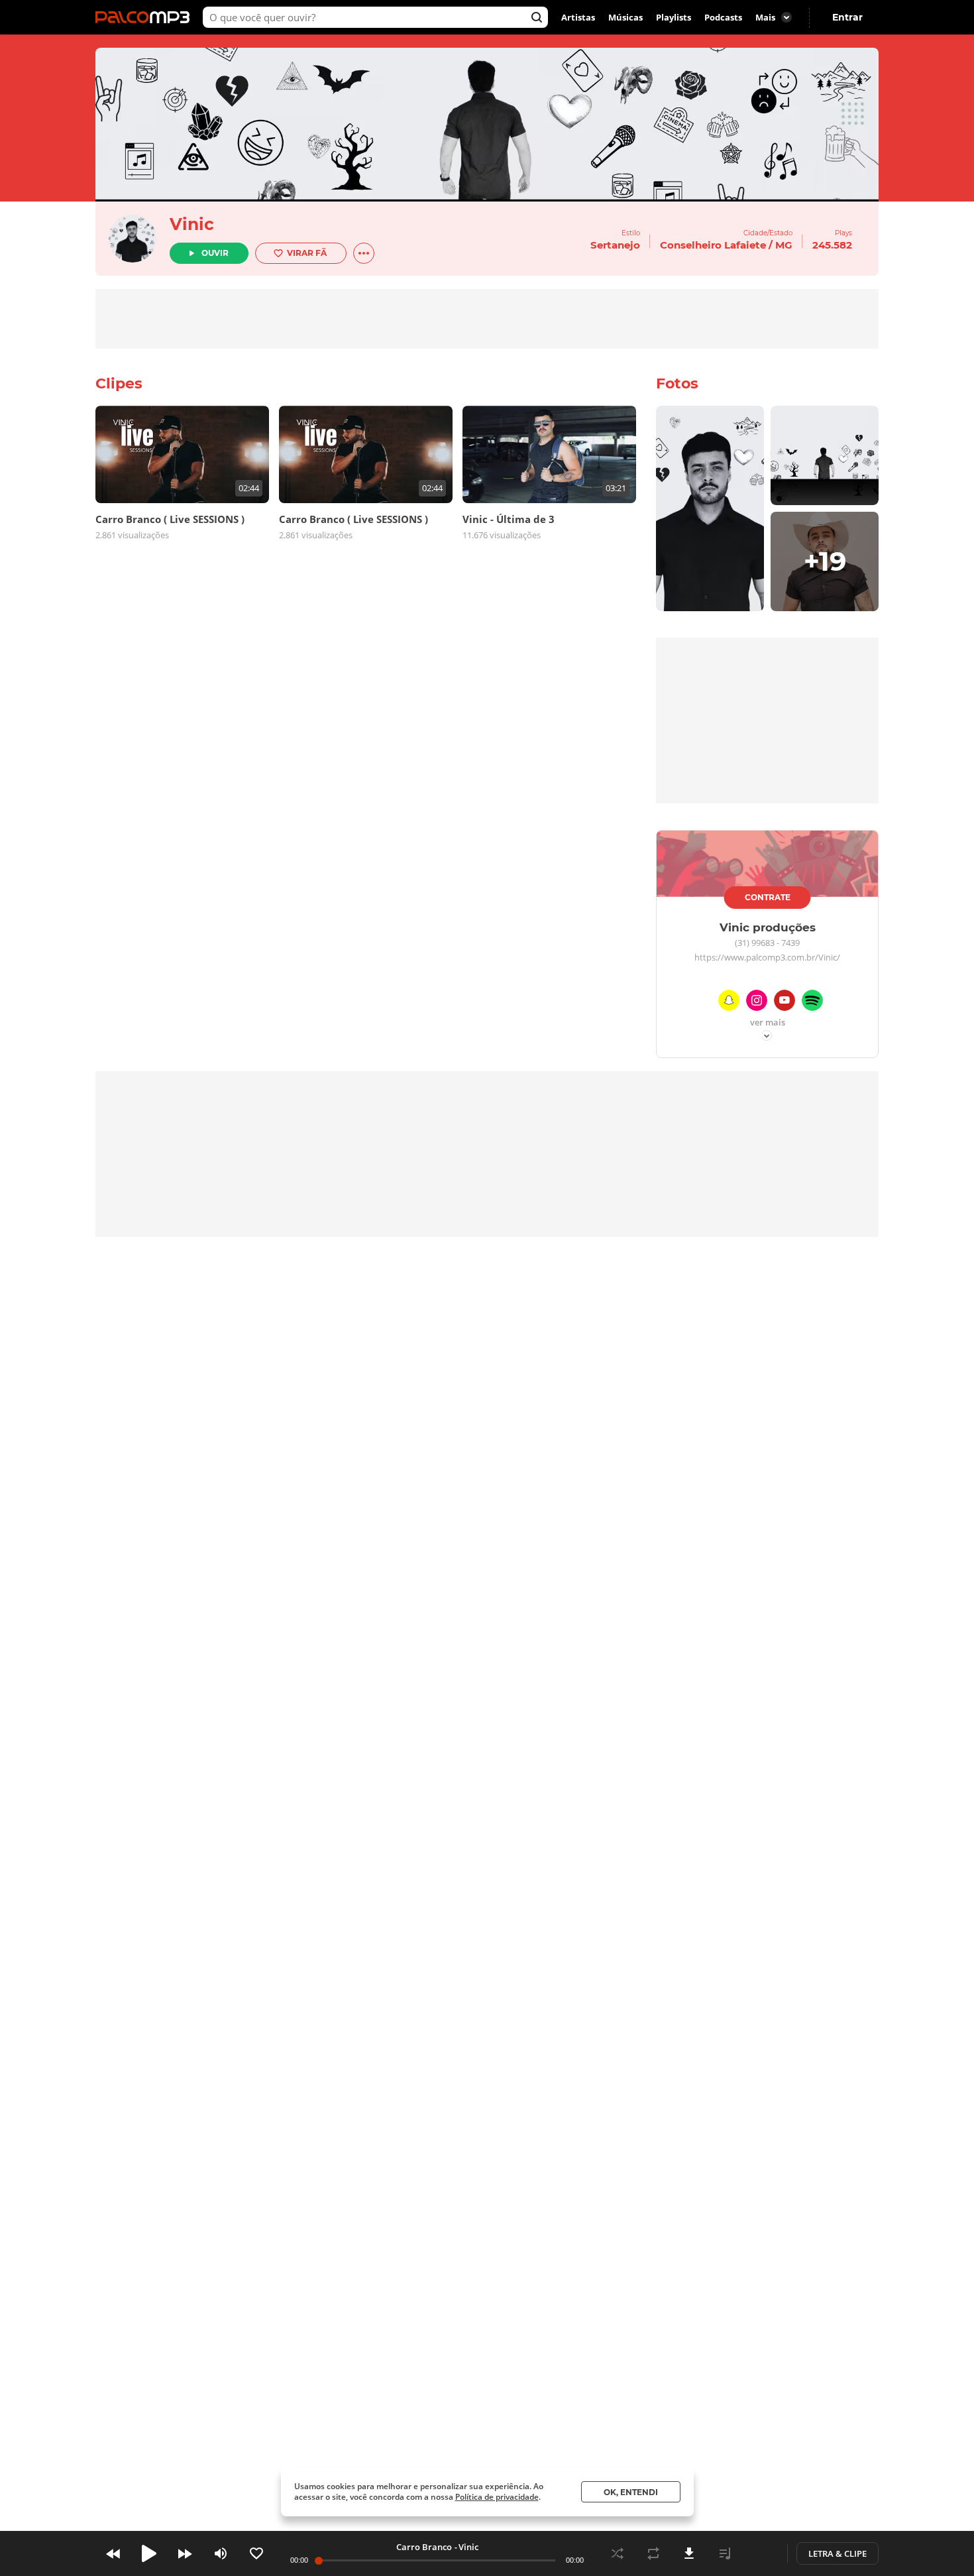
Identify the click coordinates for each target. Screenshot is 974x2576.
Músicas (625, 17)
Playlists (674, 17)
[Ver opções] (364, 253)
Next (185, 2553)
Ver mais (768, 1023)
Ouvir (215, 253)
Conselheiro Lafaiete (713, 245)
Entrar (847, 17)
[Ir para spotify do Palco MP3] (812, 1003)
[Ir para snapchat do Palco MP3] (729, 1003)
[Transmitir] (761, 2553)
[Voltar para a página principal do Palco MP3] (146, 17)
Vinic (192, 224)
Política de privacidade (497, 2497)
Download (689, 2553)
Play (149, 2553)
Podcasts (723, 17)
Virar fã (307, 253)
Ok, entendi (631, 2492)
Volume (221, 2553)
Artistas (578, 17)
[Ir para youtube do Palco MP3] (785, 1003)
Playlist (725, 2553)
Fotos (677, 383)
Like (256, 2553)
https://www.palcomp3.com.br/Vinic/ (767, 958)
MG (784, 245)
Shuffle (618, 2553)
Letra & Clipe (838, 2553)
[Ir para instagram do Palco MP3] (757, 1003)
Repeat (653, 2553)
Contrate (768, 897)
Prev (113, 2553)
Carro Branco (424, 2547)
